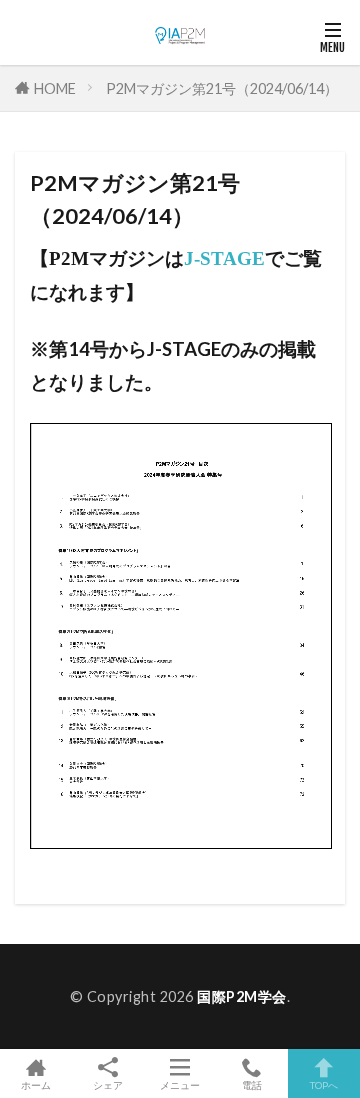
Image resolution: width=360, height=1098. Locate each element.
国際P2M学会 (242, 996)
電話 (252, 1084)
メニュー (180, 1084)
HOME (55, 87)
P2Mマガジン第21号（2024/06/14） (222, 88)
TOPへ (324, 1084)
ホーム (36, 1084)
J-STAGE (224, 258)
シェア (108, 1085)
